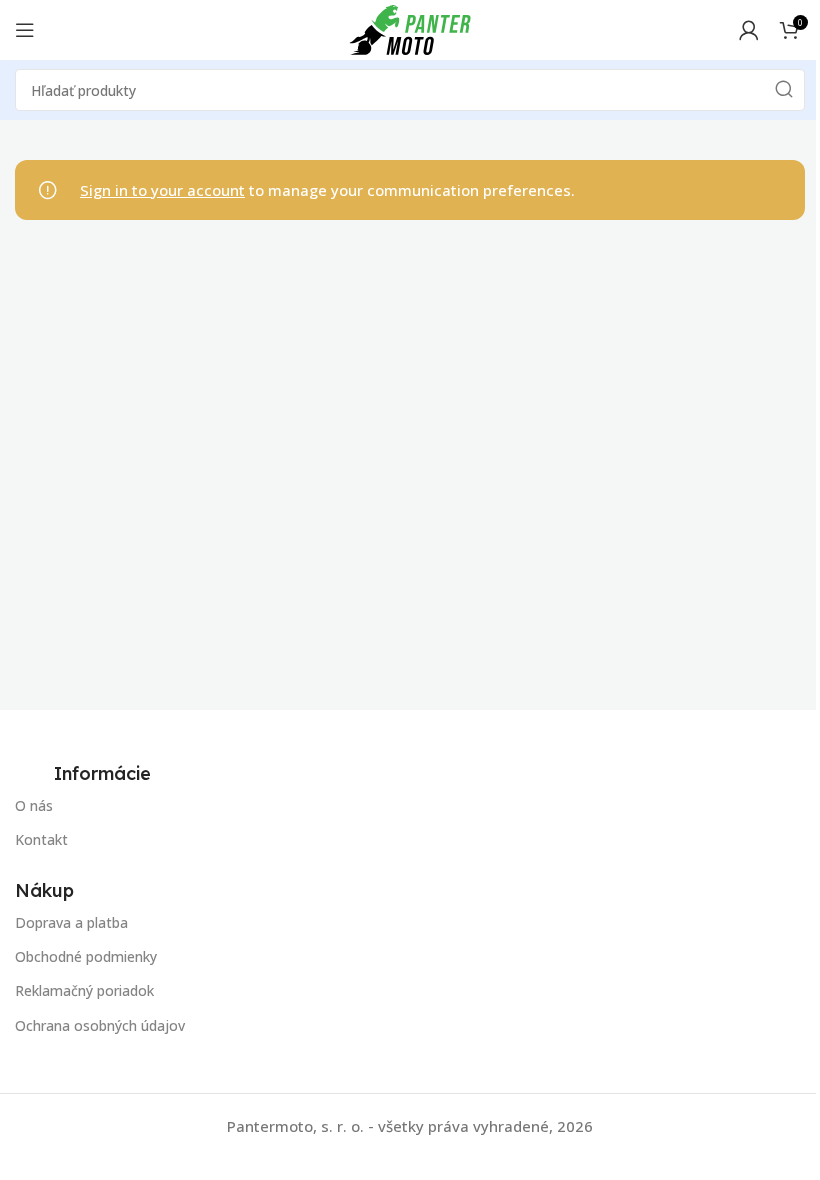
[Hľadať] (784, 90)
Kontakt (41, 839)
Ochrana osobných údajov (100, 1025)
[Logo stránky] (410, 28)
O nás (34, 805)
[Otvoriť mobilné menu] (25, 30)
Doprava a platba (71, 922)
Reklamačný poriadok (84, 990)
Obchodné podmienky (86, 956)
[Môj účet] (749, 30)
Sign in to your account (162, 190)
